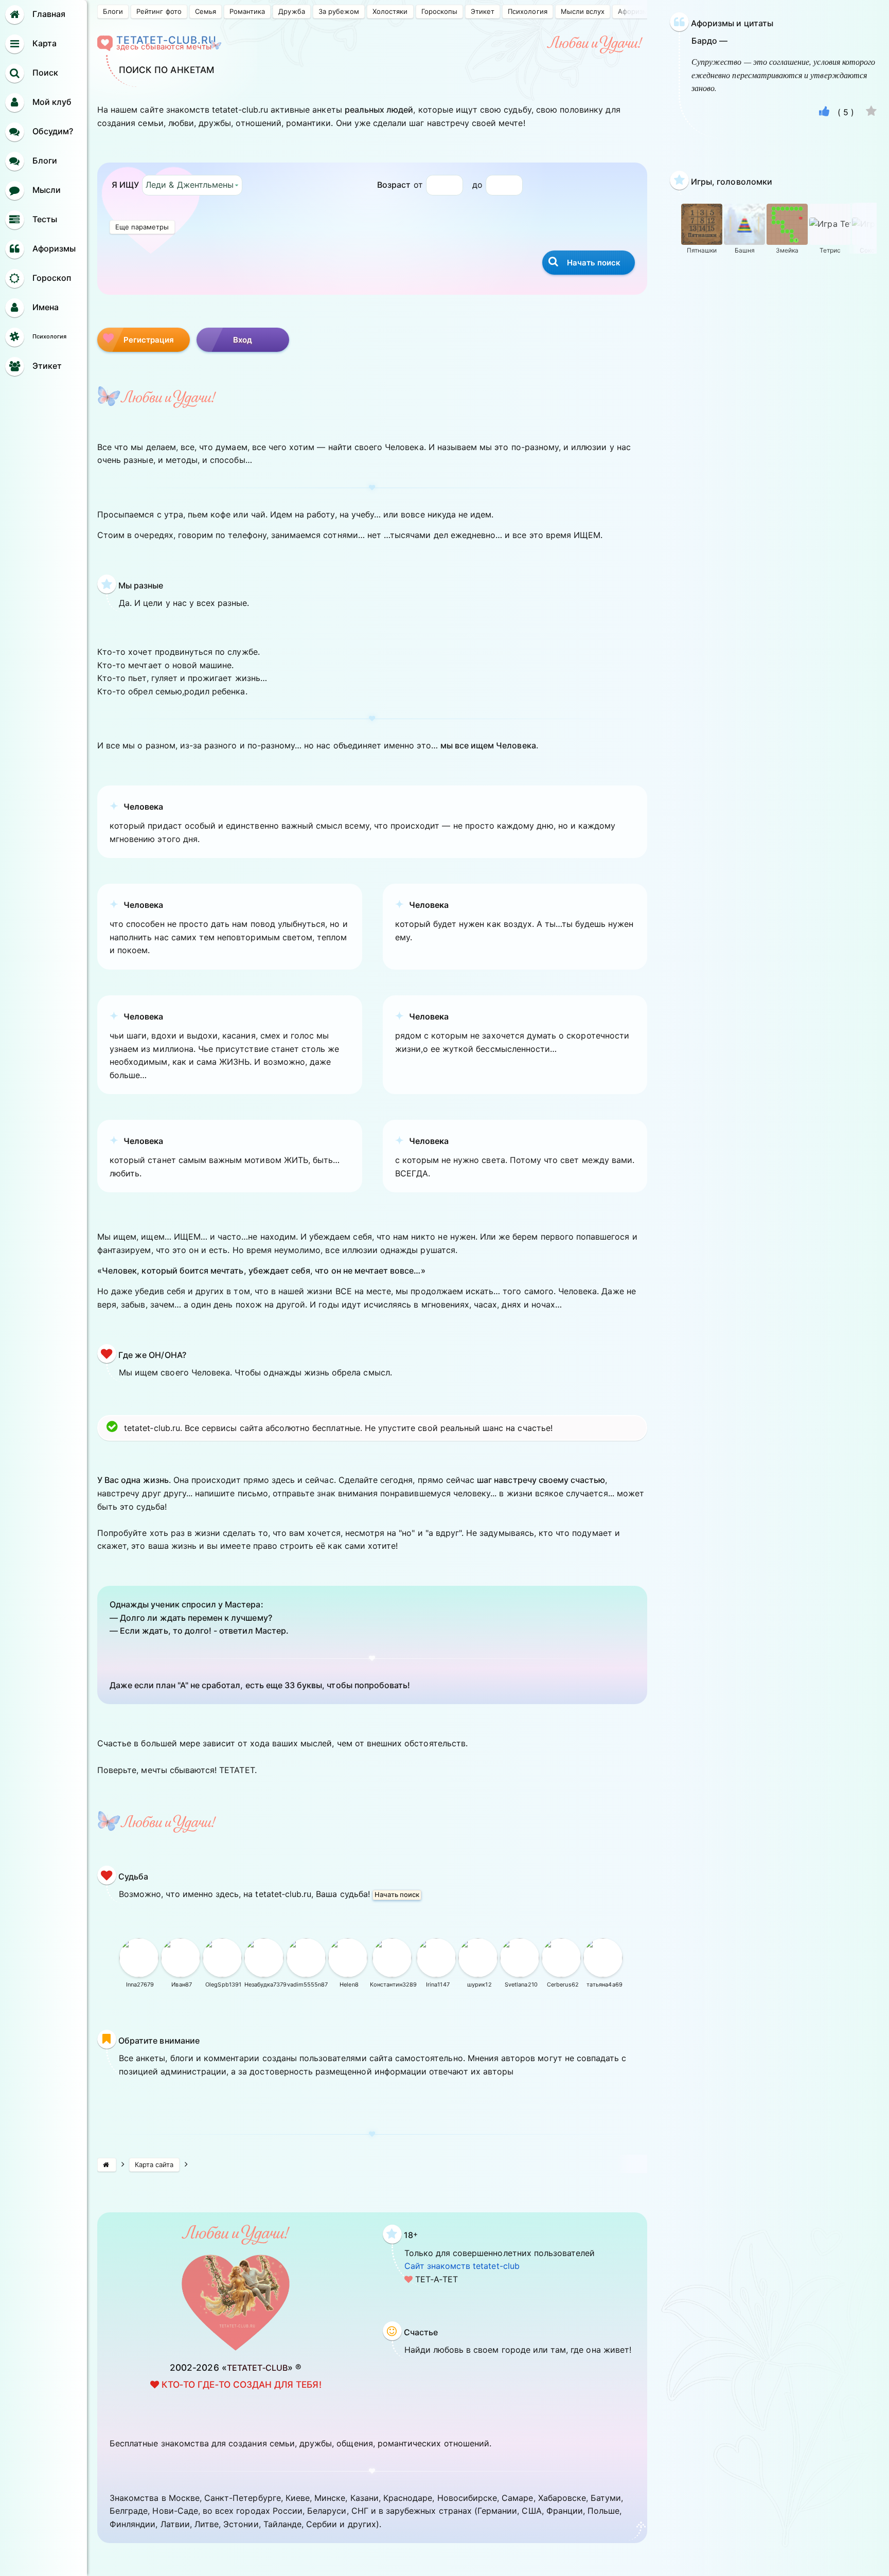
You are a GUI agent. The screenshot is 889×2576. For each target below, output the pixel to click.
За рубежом (339, 11)
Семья (206, 11)
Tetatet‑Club (257, 2368)
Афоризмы (635, 11)
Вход (243, 340)
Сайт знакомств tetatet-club (462, 2266)
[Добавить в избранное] (871, 112)
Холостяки (390, 11)
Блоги (113, 11)
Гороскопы (439, 11)
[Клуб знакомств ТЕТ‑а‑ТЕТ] (107, 2165)
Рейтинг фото (159, 11)
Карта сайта (154, 2164)
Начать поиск (397, 1894)
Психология (527, 11)
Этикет (483, 11)
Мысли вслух (583, 11)
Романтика (247, 11)
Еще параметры (142, 227)
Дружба (291, 11)
